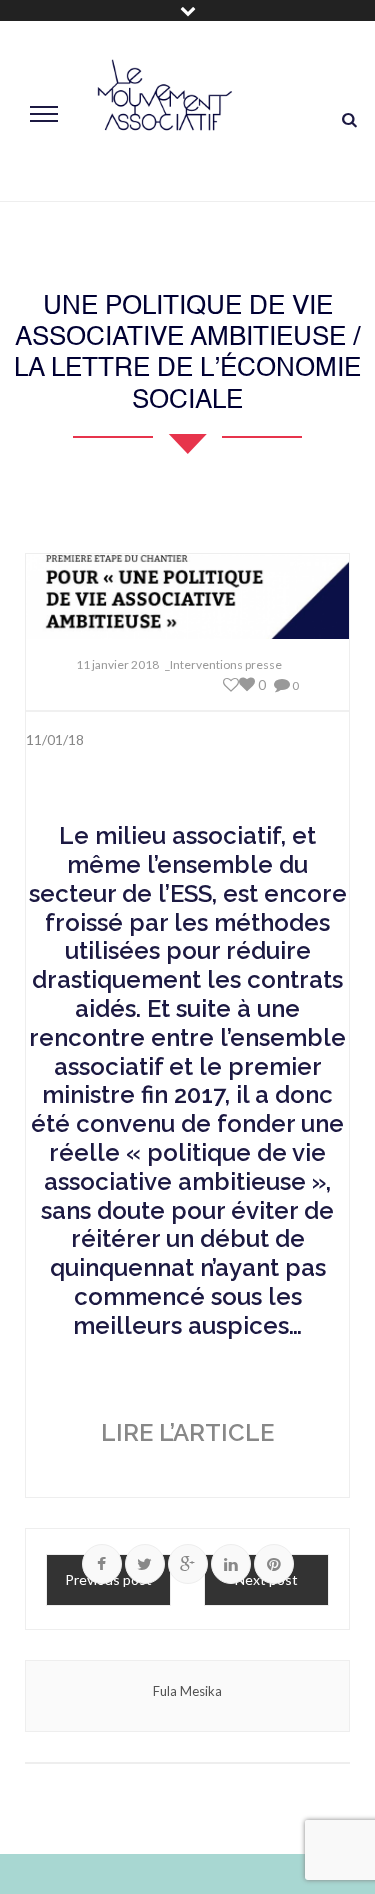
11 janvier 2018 (117, 664)
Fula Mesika (187, 1691)
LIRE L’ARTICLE (187, 1432)
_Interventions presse (223, 664)
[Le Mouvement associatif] (165, 111)
